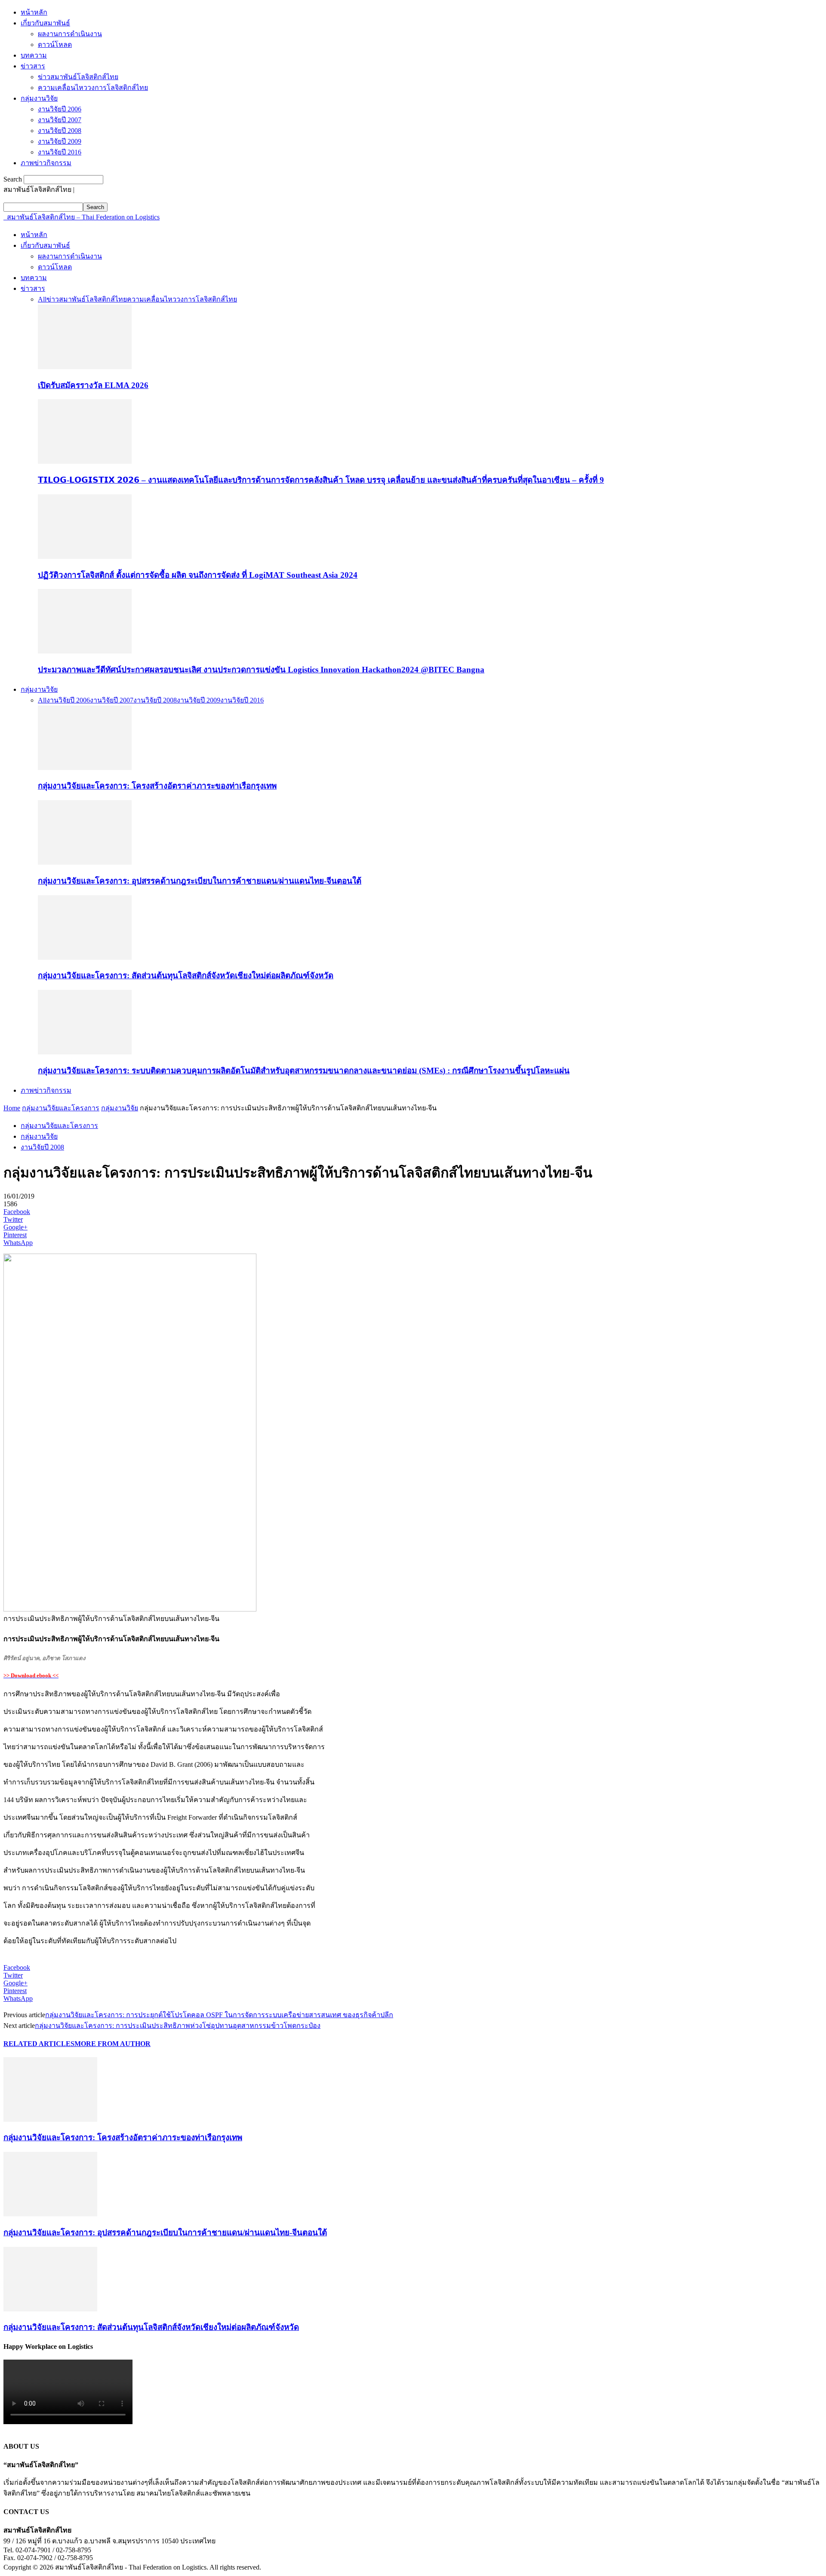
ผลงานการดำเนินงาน (70, 34)
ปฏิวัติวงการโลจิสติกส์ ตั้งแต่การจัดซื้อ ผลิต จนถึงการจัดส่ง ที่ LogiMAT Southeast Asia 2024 (198, 575)
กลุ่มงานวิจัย (39, 98)
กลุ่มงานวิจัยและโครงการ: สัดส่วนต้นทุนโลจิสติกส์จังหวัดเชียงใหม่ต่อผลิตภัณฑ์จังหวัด (186, 975)
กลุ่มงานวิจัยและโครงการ (61, 1108)
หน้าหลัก (34, 12)
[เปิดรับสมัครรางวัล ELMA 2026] (85, 367)
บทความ (34, 55)
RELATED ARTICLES (39, 2044)
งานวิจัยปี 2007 (60, 120)
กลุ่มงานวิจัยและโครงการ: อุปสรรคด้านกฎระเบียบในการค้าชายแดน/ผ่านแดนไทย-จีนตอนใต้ (200, 881)
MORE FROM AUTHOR (112, 2044)
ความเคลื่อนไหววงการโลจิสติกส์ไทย (93, 88)
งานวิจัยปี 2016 (60, 152)
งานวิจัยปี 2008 (60, 131)
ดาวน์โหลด (55, 45)
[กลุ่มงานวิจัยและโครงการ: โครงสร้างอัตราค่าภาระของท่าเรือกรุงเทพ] (85, 768)
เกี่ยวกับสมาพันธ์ (45, 23)
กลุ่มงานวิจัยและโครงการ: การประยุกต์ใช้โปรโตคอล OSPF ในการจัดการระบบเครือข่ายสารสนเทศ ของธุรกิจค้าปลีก (219, 2015)
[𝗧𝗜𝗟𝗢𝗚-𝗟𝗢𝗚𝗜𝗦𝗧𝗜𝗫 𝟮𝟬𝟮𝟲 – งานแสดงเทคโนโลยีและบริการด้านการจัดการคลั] (85, 461)
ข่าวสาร (33, 66)
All (42, 299)
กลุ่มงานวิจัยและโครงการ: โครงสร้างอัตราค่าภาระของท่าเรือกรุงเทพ (157, 786)
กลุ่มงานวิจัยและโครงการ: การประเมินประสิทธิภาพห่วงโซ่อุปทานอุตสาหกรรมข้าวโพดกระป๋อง (178, 2026)
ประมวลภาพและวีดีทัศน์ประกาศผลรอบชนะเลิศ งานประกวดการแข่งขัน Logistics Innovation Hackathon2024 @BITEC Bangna (261, 670)
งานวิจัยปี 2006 (60, 109)
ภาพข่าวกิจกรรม (46, 163)
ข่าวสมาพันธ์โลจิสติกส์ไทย (78, 77)
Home (12, 1108)
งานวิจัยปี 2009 (60, 141)
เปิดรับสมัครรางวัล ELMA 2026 (93, 385)
